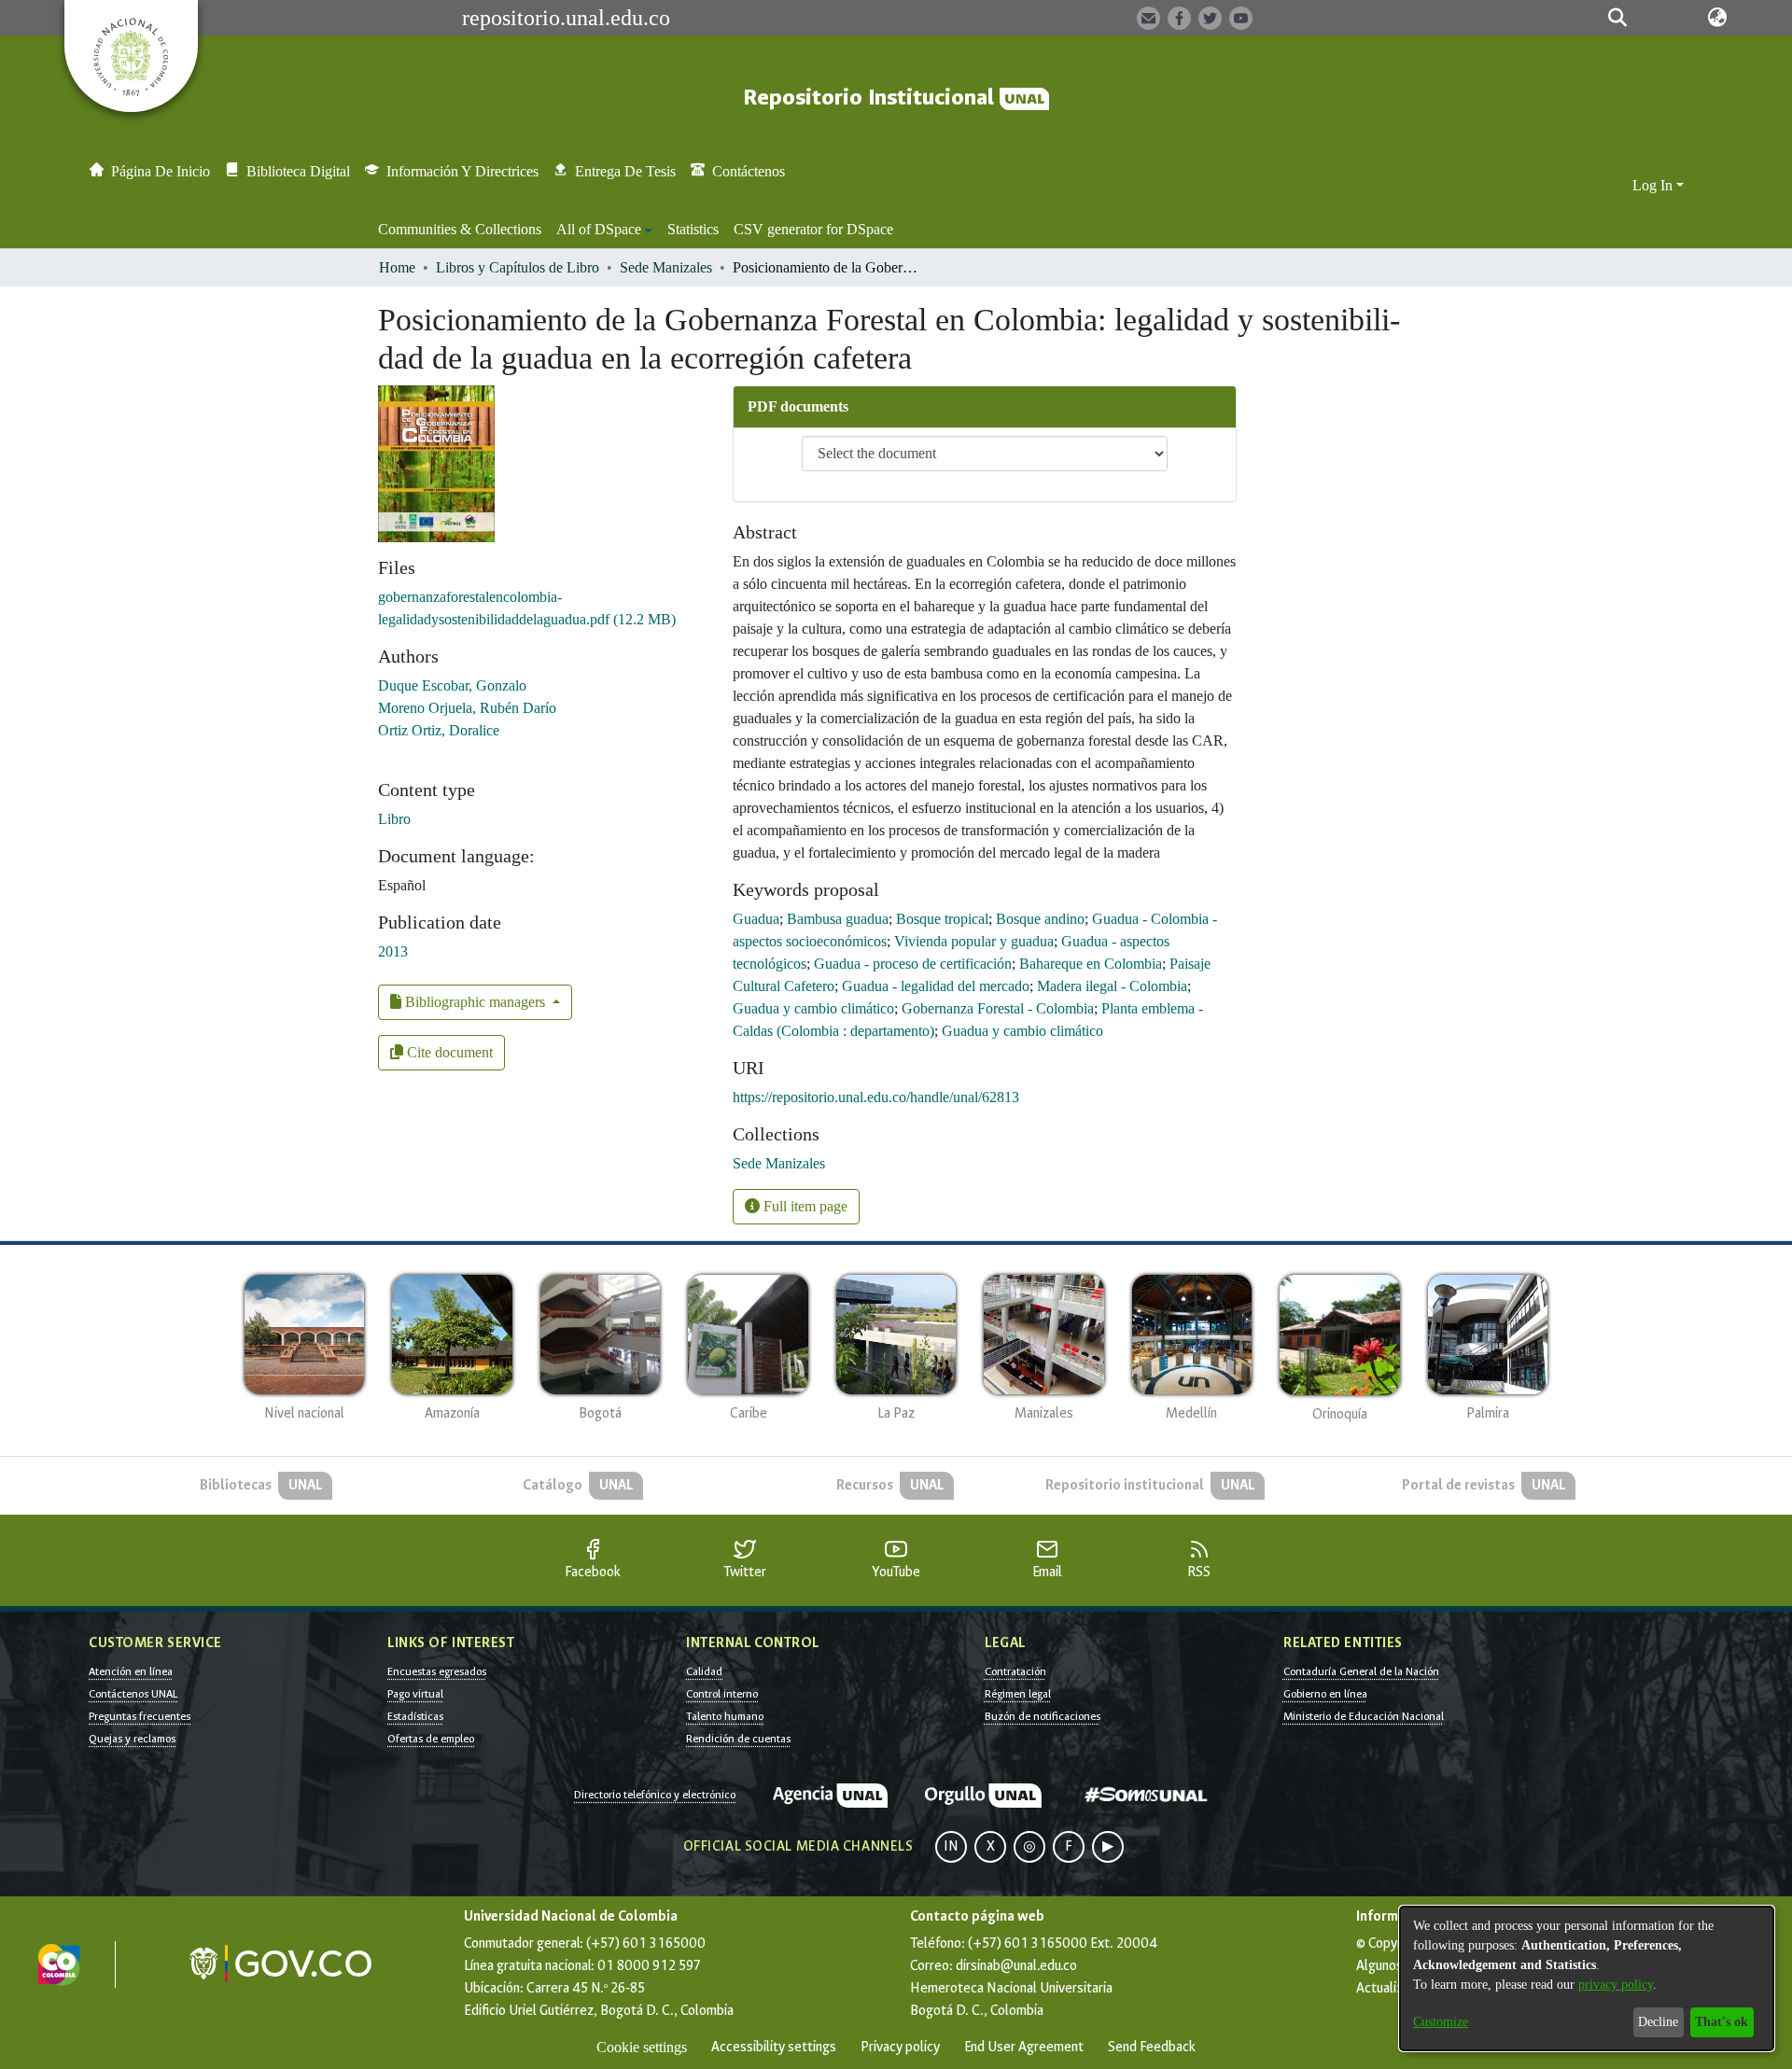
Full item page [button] (804, 1206)
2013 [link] (393, 951)
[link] (779, 1163)
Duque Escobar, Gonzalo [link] (452, 685)
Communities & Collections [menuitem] (460, 229)
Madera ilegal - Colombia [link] (1112, 986)
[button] (1617, 18)
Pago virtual (415, 1694)
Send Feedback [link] (1152, 2047)
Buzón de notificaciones (1043, 1716)
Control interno (722, 1694)
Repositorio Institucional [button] (871, 98)
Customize (1441, 2022)
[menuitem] (604, 230)
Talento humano (725, 1716)
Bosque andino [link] (1040, 919)
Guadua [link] (756, 919)
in (951, 1846)
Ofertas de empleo (431, 1739)
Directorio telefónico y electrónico (655, 1795)
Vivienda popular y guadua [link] (974, 941)
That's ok (1722, 2022)
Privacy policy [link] (900, 2047)
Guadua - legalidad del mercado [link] (936, 986)
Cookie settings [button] (642, 2047)
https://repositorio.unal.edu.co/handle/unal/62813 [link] (876, 1097)
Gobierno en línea (1325, 1694)
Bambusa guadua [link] (838, 919)
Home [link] (397, 267)
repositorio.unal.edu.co (566, 18)
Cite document (448, 1052)
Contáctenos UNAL (133, 1694)
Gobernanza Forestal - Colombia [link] (998, 1008)
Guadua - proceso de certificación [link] (913, 964)
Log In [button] (1654, 185)
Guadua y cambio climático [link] (813, 1008)
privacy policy (1616, 1985)
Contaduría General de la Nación (1361, 1671)
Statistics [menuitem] (693, 229)
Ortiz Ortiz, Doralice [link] (439, 730)
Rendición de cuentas (738, 1739)
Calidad (704, 1671)
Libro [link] (394, 819)
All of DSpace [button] (599, 229)
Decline (1658, 2022)
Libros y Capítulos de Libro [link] (518, 267)
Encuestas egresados (437, 1671)
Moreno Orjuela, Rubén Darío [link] (467, 708)
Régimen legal (1018, 1694)
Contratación (1015, 1671)
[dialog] (1587, 1978)
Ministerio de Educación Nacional (1364, 1716)
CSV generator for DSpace (813, 229)
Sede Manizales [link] (666, 267)
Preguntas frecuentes (140, 1716)
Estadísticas (415, 1716)
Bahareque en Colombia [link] (1091, 964)
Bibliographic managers (475, 1002)
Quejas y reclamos (132, 1739)
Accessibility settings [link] (774, 2047)
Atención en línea (131, 1671)
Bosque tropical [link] (942, 919)
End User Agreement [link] (1024, 2047)
